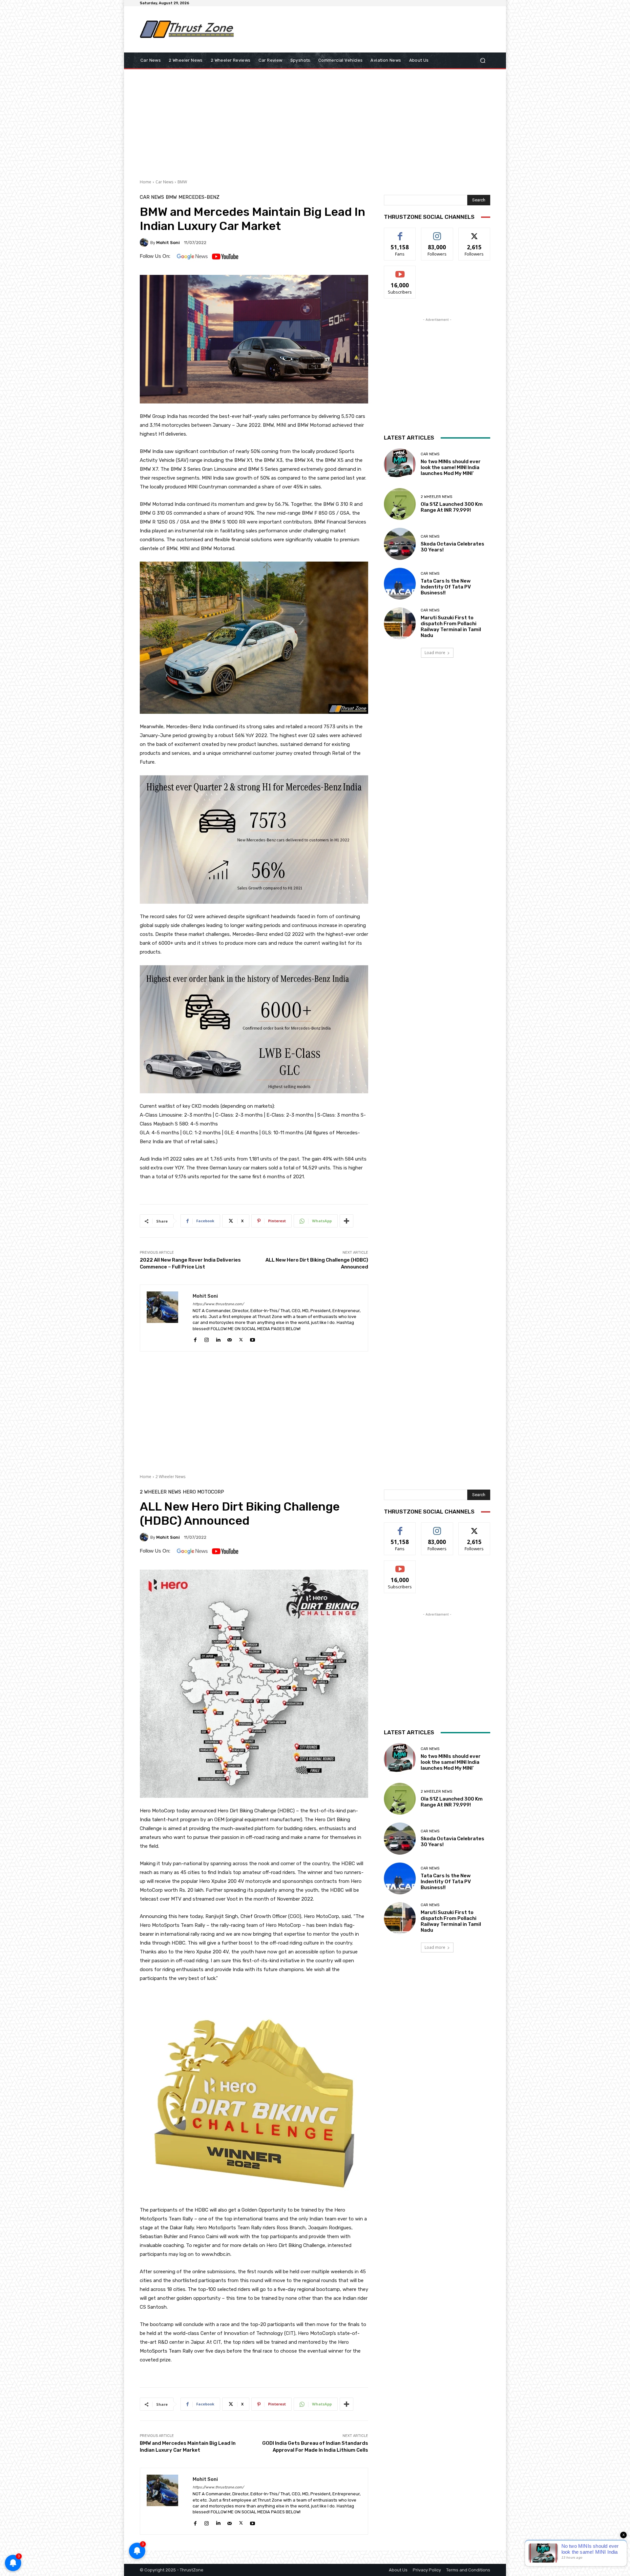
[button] (483, 61)
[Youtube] (252, 1339)
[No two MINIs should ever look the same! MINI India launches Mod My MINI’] (400, 464)
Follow (437, 233)
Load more (435, 653)
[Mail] (230, 1339)
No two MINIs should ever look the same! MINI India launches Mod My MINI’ (451, 467)
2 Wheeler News (436, 497)
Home (146, 182)
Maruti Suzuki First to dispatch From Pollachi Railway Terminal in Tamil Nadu (451, 627)
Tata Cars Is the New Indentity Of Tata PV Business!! (446, 587)
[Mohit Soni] (145, 242)
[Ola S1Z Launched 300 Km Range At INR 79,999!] (400, 504)
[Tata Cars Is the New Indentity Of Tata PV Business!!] (400, 584)
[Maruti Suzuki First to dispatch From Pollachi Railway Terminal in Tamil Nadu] (400, 623)
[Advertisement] (369, 29)
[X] (241, 1339)
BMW (182, 182)
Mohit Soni (168, 243)
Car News (164, 182)
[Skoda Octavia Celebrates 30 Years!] (400, 544)
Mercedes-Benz (199, 197)
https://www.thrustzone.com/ (218, 1304)
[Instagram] (207, 1339)
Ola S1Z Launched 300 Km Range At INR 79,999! (452, 507)
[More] (346, 1221)
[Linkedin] (218, 1339)
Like (400, 233)
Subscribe (400, 271)
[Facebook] (195, 1339)
